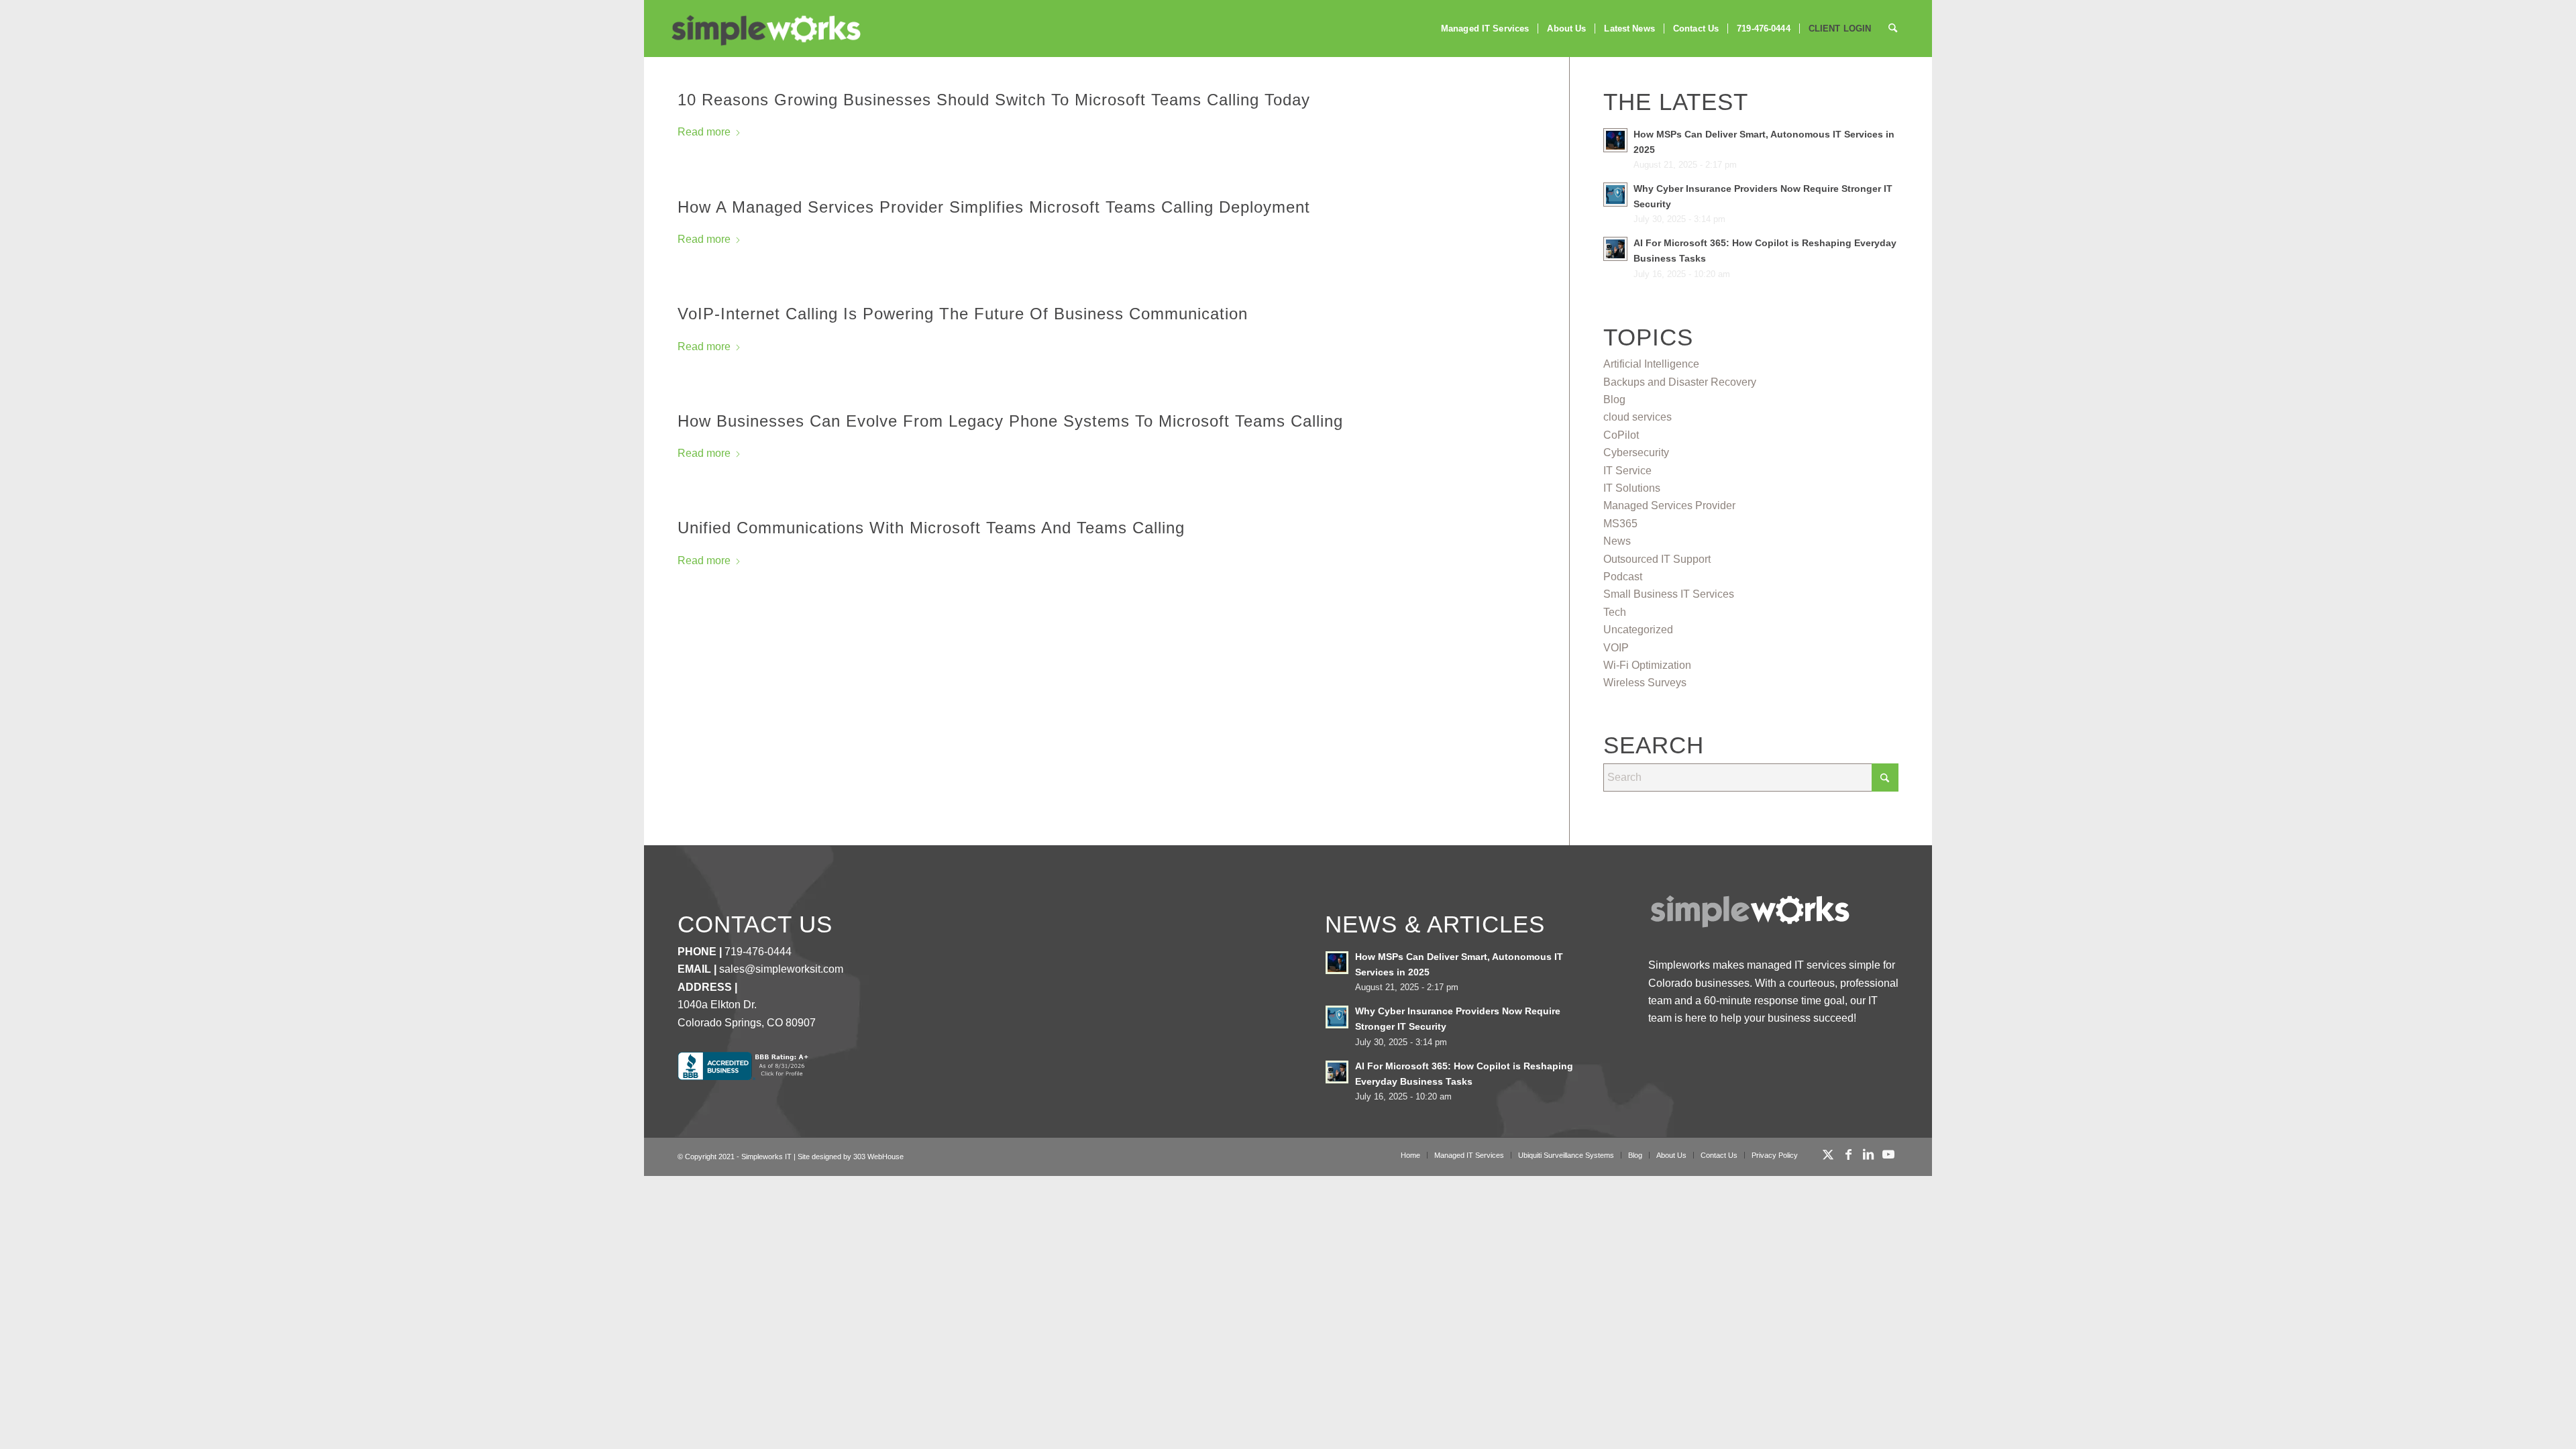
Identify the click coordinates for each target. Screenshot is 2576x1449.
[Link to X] (1828, 1155)
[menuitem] (1485, 29)
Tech (1615, 612)
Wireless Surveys (1645, 683)
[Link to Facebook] (1848, 1155)
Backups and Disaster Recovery (1680, 382)
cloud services (1638, 417)
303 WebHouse (878, 1157)
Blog (1614, 399)
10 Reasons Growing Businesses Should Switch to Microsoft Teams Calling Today (994, 100)
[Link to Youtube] (1888, 1155)
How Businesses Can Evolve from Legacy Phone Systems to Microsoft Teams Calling (1010, 421)
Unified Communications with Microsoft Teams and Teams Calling (931, 528)
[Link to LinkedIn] (1868, 1155)
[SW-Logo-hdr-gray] (765, 31)
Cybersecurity (1636, 452)
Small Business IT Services (1669, 594)
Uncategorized (1638, 630)
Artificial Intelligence (1651, 364)
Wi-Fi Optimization (1647, 665)
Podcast (1623, 577)
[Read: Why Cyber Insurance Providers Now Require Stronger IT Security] (1615, 195)
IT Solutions (1632, 488)
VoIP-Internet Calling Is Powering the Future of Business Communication (963, 314)
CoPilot (1621, 435)
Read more (704, 132)
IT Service (1627, 471)
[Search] (1893, 29)
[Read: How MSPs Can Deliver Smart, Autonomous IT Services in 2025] (1615, 140)
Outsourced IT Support (1657, 559)
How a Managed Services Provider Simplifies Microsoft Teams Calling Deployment (994, 207)
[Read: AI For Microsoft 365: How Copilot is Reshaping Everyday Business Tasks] (1615, 249)
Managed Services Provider (1669, 505)
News (1617, 541)
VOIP (1616, 648)
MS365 (1620, 524)
